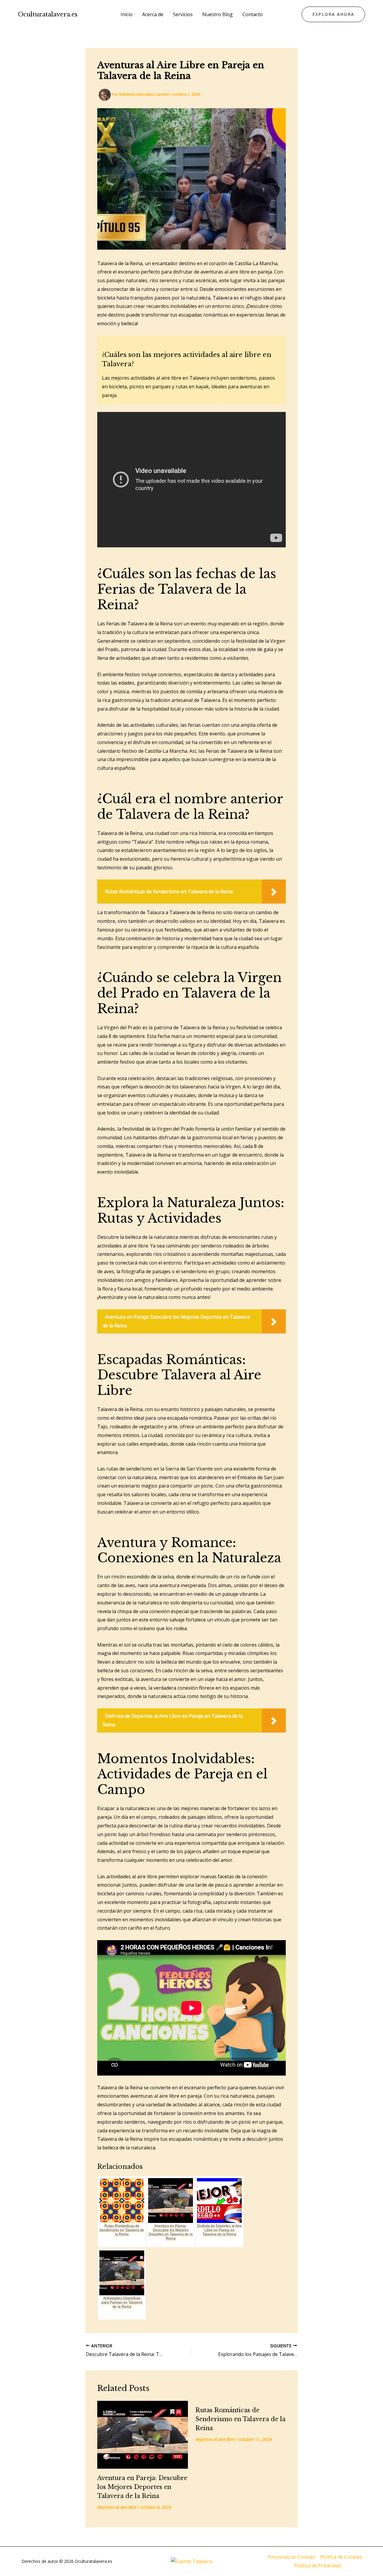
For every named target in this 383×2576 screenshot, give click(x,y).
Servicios (183, 14)
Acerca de (153, 14)
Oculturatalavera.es (48, 14)
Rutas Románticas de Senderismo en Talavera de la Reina (240, 2419)
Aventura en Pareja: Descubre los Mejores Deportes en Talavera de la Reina (142, 2487)
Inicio (127, 14)
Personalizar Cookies (292, 2557)
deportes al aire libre (117, 2507)
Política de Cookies (341, 2557)
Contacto (253, 14)
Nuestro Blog (218, 14)
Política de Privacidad (317, 2566)
